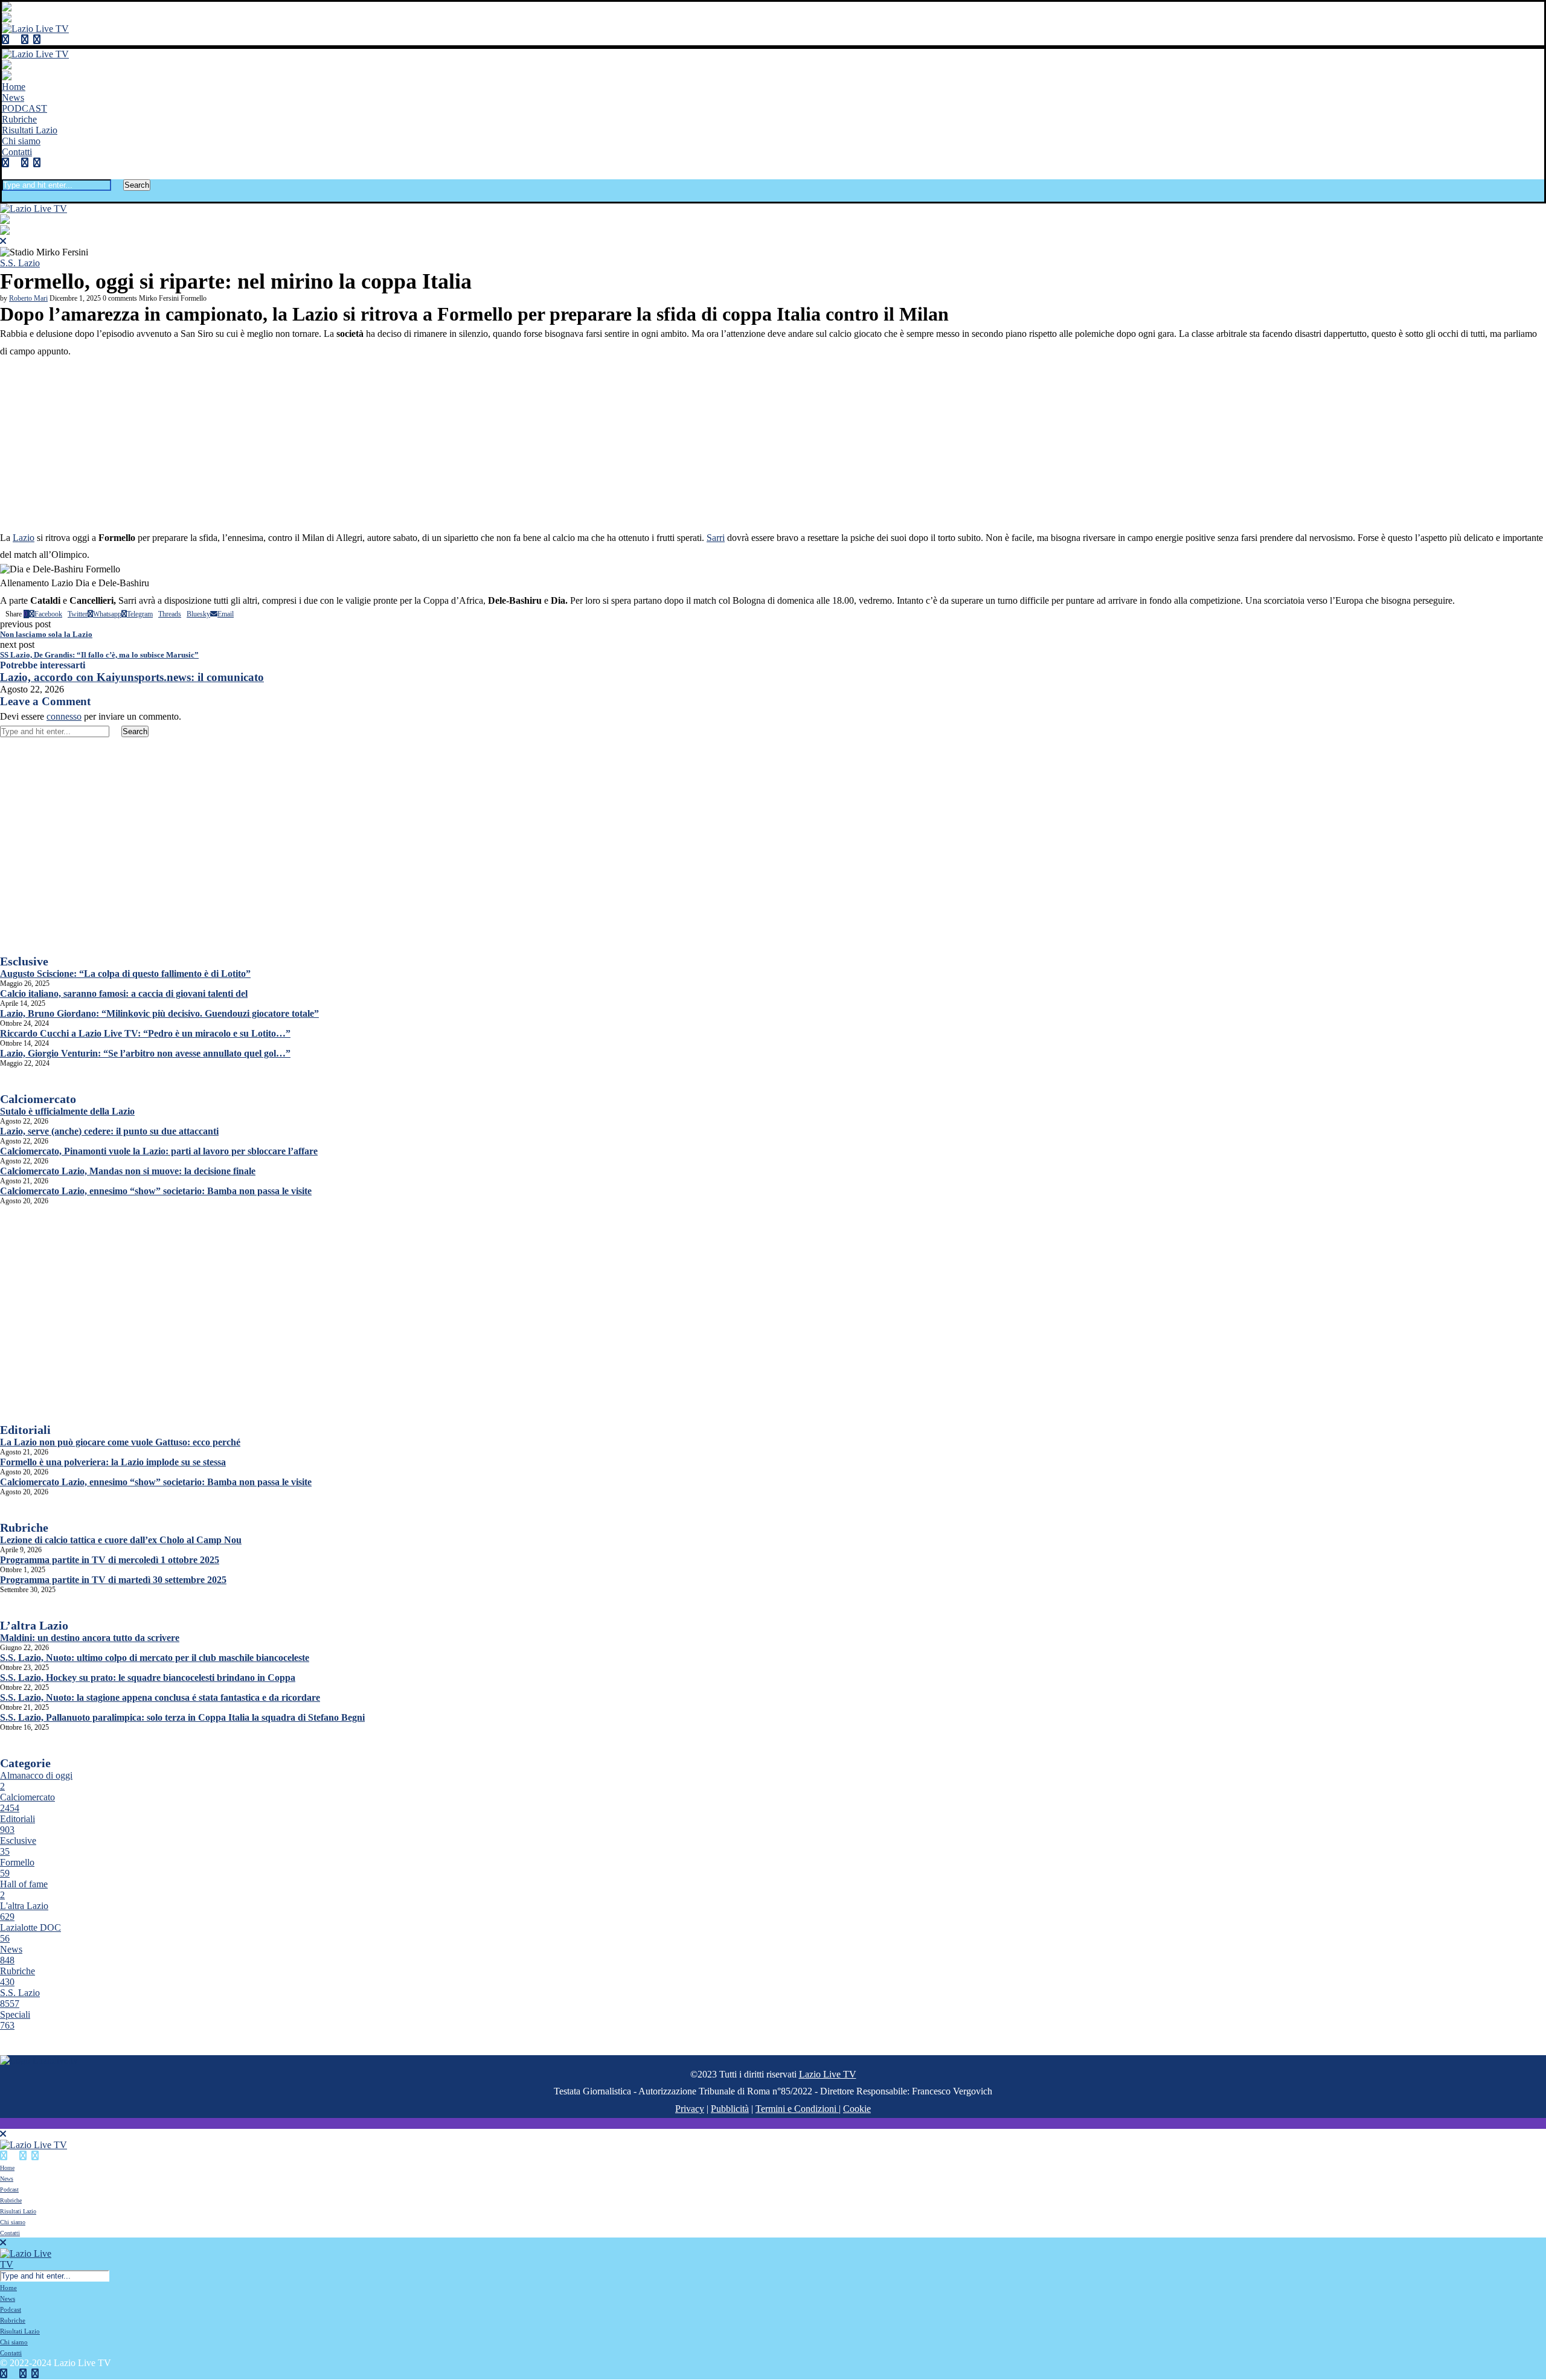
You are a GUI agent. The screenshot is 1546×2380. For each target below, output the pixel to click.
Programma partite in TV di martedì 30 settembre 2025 (113, 1580)
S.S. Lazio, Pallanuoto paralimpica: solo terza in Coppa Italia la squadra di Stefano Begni (182, 1717)
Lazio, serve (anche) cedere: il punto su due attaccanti (109, 1131)
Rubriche (19, 119)
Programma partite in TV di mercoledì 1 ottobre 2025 (110, 1560)
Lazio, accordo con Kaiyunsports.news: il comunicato (132, 677)
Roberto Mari (28, 298)
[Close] (5, 196)
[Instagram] (25, 40)
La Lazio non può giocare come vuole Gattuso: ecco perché (120, 1442)
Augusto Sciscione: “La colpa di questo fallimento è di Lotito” (125, 974)
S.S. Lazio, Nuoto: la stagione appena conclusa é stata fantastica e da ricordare (160, 1697)
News (13, 98)
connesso (64, 716)
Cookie (857, 2109)
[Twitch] (37, 40)
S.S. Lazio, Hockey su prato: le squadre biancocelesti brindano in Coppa (148, 1678)
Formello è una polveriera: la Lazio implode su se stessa (113, 1462)
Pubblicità (730, 2109)
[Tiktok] (47, 40)
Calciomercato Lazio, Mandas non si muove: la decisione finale (128, 1171)
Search (137, 185)
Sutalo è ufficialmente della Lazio (67, 1111)
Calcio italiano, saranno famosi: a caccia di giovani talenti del (124, 993)
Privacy (690, 2109)
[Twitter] (15, 40)
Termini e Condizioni (797, 2109)
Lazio (24, 538)
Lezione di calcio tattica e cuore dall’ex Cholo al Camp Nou (121, 1540)
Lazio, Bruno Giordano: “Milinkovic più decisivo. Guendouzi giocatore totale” (159, 1013)
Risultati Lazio (30, 130)
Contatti (17, 152)
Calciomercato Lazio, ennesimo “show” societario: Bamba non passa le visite (156, 1191)
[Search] (5, 174)
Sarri (716, 538)
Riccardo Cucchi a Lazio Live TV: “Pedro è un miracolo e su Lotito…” (145, 1033)
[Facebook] (5, 40)
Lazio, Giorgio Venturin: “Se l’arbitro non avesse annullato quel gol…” (145, 1053)
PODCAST (24, 108)
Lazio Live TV (828, 2074)
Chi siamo (21, 141)
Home (14, 87)
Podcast (9, 2190)
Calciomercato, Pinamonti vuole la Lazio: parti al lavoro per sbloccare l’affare (159, 1151)
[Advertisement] (773, 445)
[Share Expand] (236, 614)
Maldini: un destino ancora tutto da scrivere (90, 1638)
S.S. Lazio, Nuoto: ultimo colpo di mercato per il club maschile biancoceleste (155, 1658)
